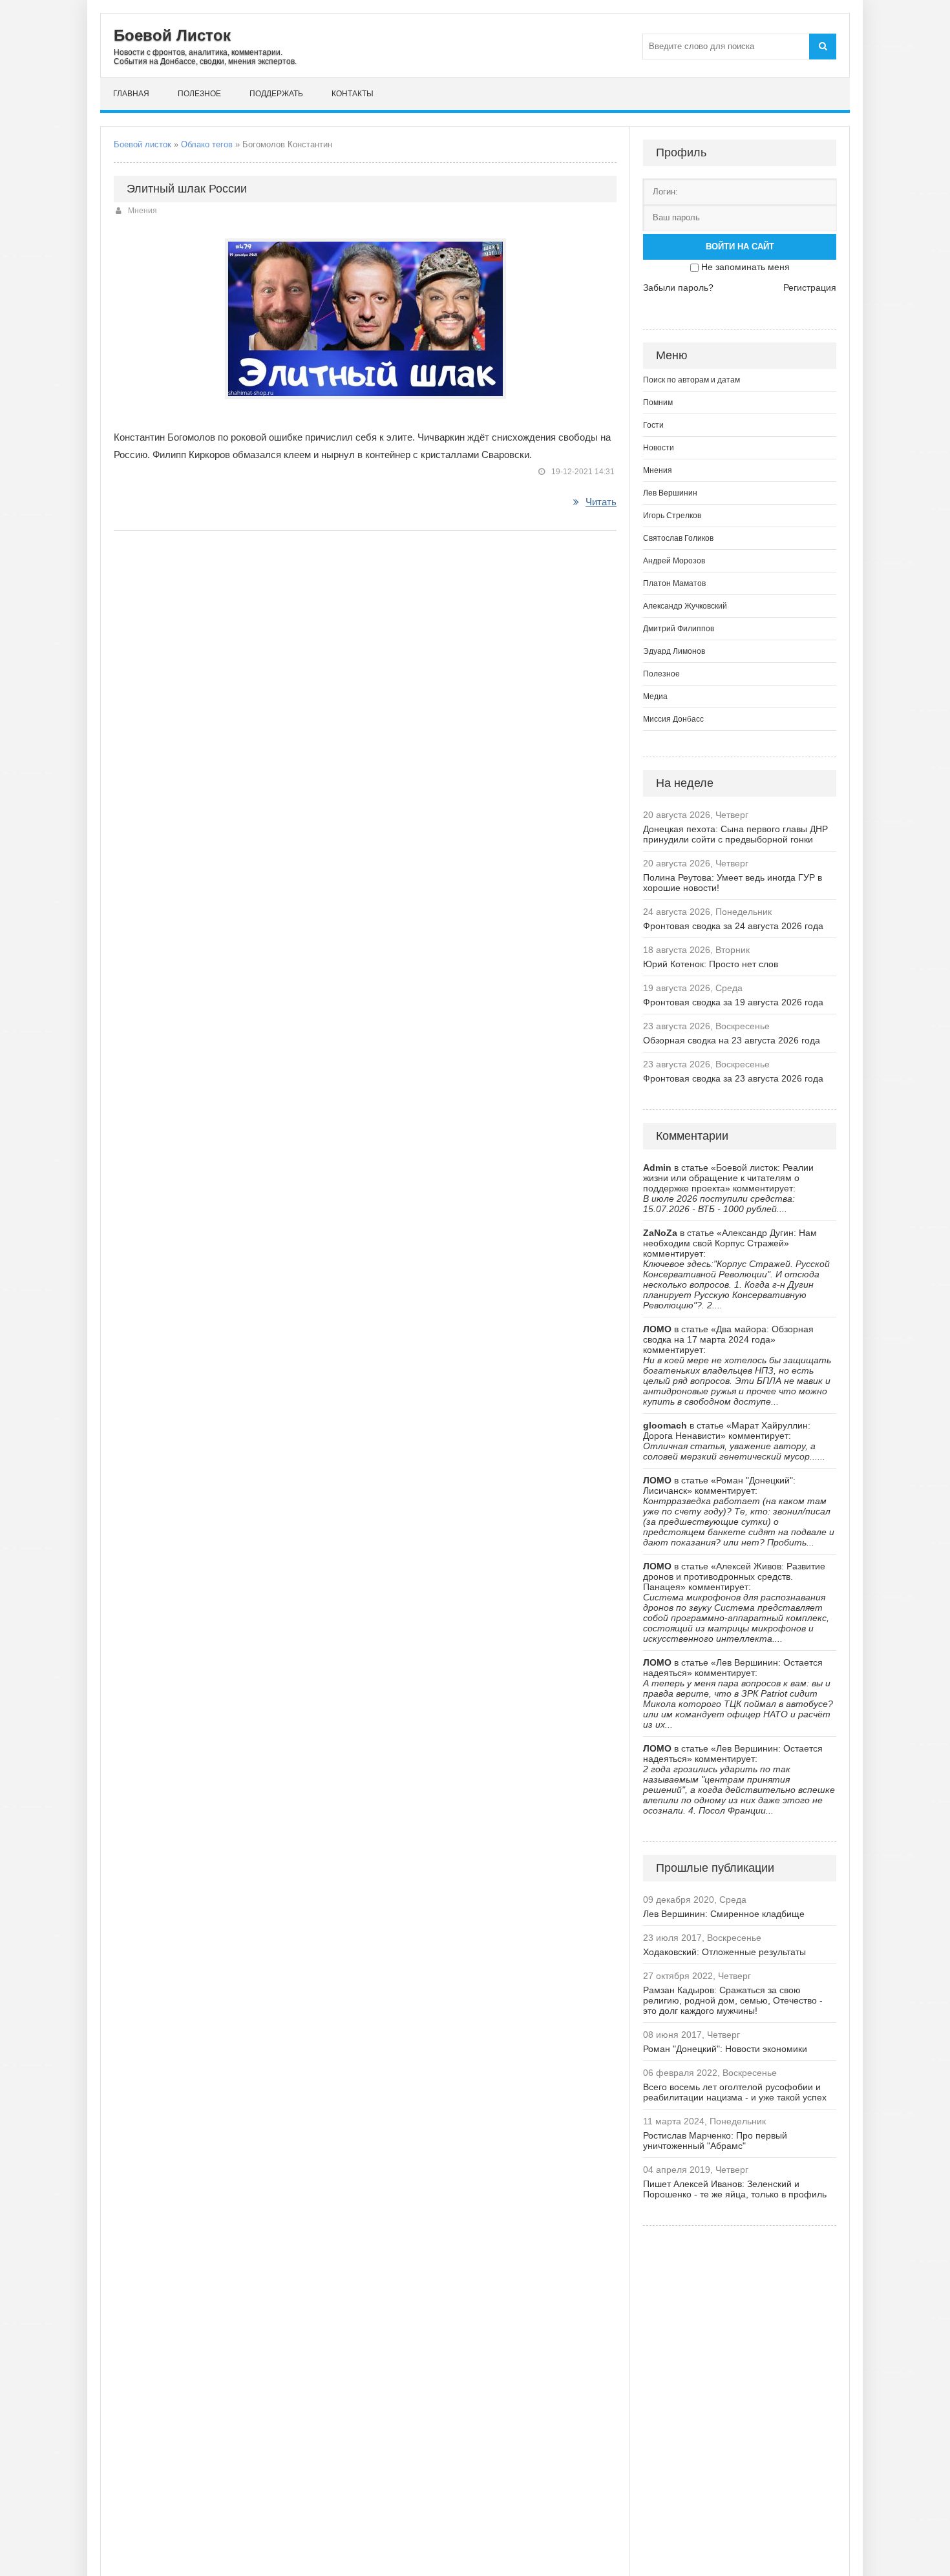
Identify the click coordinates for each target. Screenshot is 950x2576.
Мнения (142, 211)
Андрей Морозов (674, 561)
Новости (659, 448)
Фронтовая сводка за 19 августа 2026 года (733, 1002)
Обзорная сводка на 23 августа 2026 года (732, 1040)
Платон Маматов (674, 583)
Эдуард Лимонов (674, 651)
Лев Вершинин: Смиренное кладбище (724, 1914)
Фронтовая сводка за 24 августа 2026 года (733, 926)
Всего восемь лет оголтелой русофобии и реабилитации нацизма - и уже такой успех (735, 2092)
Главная (131, 94)
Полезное (199, 94)
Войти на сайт (740, 246)
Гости (653, 425)
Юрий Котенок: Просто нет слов (711, 964)
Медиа (655, 696)
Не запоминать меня (745, 267)
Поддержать (276, 94)
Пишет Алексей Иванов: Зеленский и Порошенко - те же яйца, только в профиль (735, 2189)
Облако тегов (207, 144)
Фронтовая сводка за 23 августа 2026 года (733, 1078)
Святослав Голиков (678, 538)
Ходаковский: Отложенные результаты (724, 1952)
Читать (601, 502)
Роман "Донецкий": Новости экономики (725, 2049)
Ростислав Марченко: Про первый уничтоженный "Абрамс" (715, 2141)
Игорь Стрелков (672, 516)
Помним (658, 403)
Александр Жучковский (685, 606)
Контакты (353, 94)
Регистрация (810, 288)
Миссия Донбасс (673, 719)
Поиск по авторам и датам (691, 380)
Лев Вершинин (670, 493)
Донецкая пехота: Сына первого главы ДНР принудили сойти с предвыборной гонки (735, 834)
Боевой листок (142, 144)
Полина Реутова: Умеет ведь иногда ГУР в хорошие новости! (733, 883)
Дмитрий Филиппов (679, 629)
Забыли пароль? (678, 288)
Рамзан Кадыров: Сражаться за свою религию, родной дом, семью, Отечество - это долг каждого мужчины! (733, 2000)
